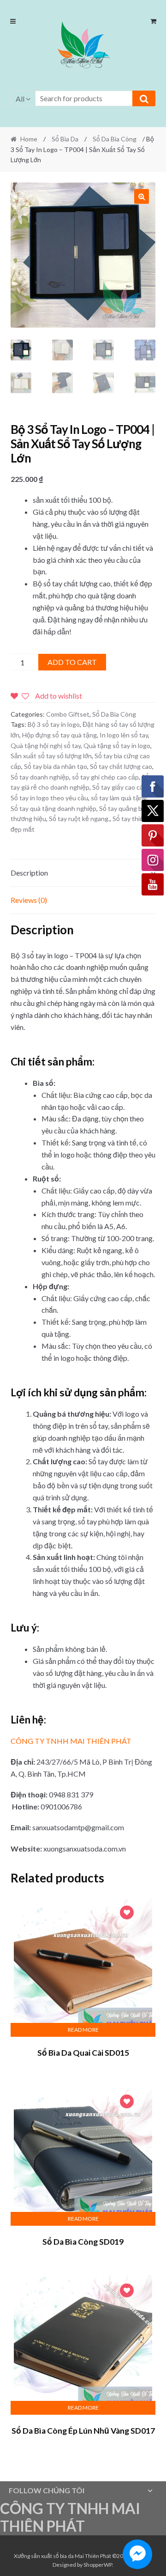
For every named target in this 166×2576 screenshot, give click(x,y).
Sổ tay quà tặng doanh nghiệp (53, 808)
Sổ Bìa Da (65, 139)
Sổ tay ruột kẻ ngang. (79, 819)
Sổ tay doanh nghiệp (40, 777)
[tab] (83, 873)
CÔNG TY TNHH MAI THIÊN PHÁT (71, 1741)
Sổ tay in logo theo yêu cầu (49, 798)
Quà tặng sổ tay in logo (117, 746)
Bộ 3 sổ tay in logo (54, 724)
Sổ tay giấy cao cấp (120, 787)
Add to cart (72, 662)
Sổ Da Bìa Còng (115, 139)
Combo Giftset (68, 714)
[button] (83, 47)
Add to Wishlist (127, 1914)
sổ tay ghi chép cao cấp (105, 777)
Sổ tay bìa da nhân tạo (56, 766)
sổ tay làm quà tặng (119, 798)
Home (29, 139)
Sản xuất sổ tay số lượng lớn (51, 756)
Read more (83, 2030)
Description (29, 873)
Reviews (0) (29, 900)
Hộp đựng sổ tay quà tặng (59, 735)
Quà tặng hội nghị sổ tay (46, 746)
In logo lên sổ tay (124, 735)
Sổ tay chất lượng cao (121, 766)
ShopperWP (98, 2565)
